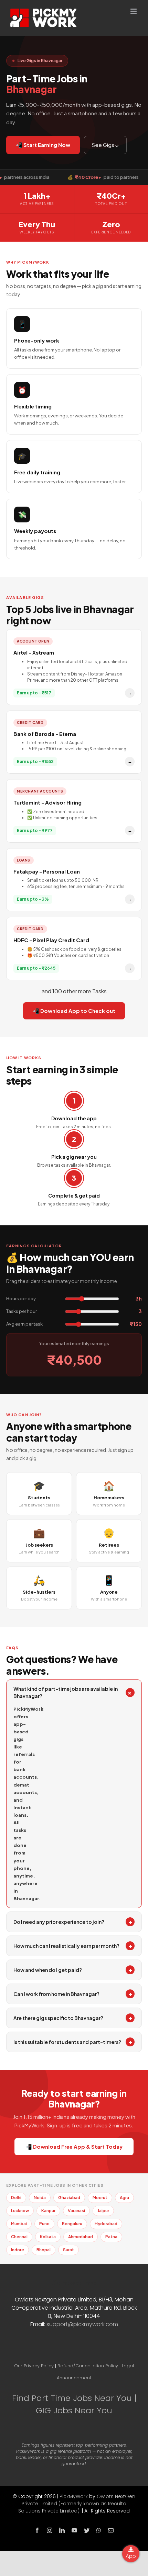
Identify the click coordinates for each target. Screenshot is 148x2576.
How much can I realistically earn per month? (73, 1946)
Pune (44, 2224)
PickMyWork (74, 2496)
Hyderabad (106, 2224)
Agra (124, 2198)
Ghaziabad (69, 2198)
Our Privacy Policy (34, 2366)
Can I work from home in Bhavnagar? (73, 1994)
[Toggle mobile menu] (134, 11)
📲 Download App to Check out (74, 1011)
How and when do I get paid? (73, 1970)
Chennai (19, 2237)
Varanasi (76, 2211)
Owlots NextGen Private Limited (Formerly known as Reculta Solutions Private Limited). (77, 2504)
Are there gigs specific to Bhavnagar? (73, 2018)
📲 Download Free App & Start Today (74, 2146)
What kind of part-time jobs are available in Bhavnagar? (74, 1692)
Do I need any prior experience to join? (73, 1922)
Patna (111, 2237)
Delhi (16, 2198)
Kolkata (48, 2237)
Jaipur (103, 2211)
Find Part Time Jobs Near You (72, 2398)
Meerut (100, 2198)
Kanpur (48, 2211)
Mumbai (19, 2224)
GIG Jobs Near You (74, 2410)
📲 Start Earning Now (43, 145)
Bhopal (44, 2250)
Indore (18, 2250)
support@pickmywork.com (82, 2324)
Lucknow (20, 2211)
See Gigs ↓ (105, 145)
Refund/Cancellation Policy (88, 2366)
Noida (40, 2198)
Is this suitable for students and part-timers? (73, 2042)
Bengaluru (72, 2224)
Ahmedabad (81, 2237)
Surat (68, 2250)
